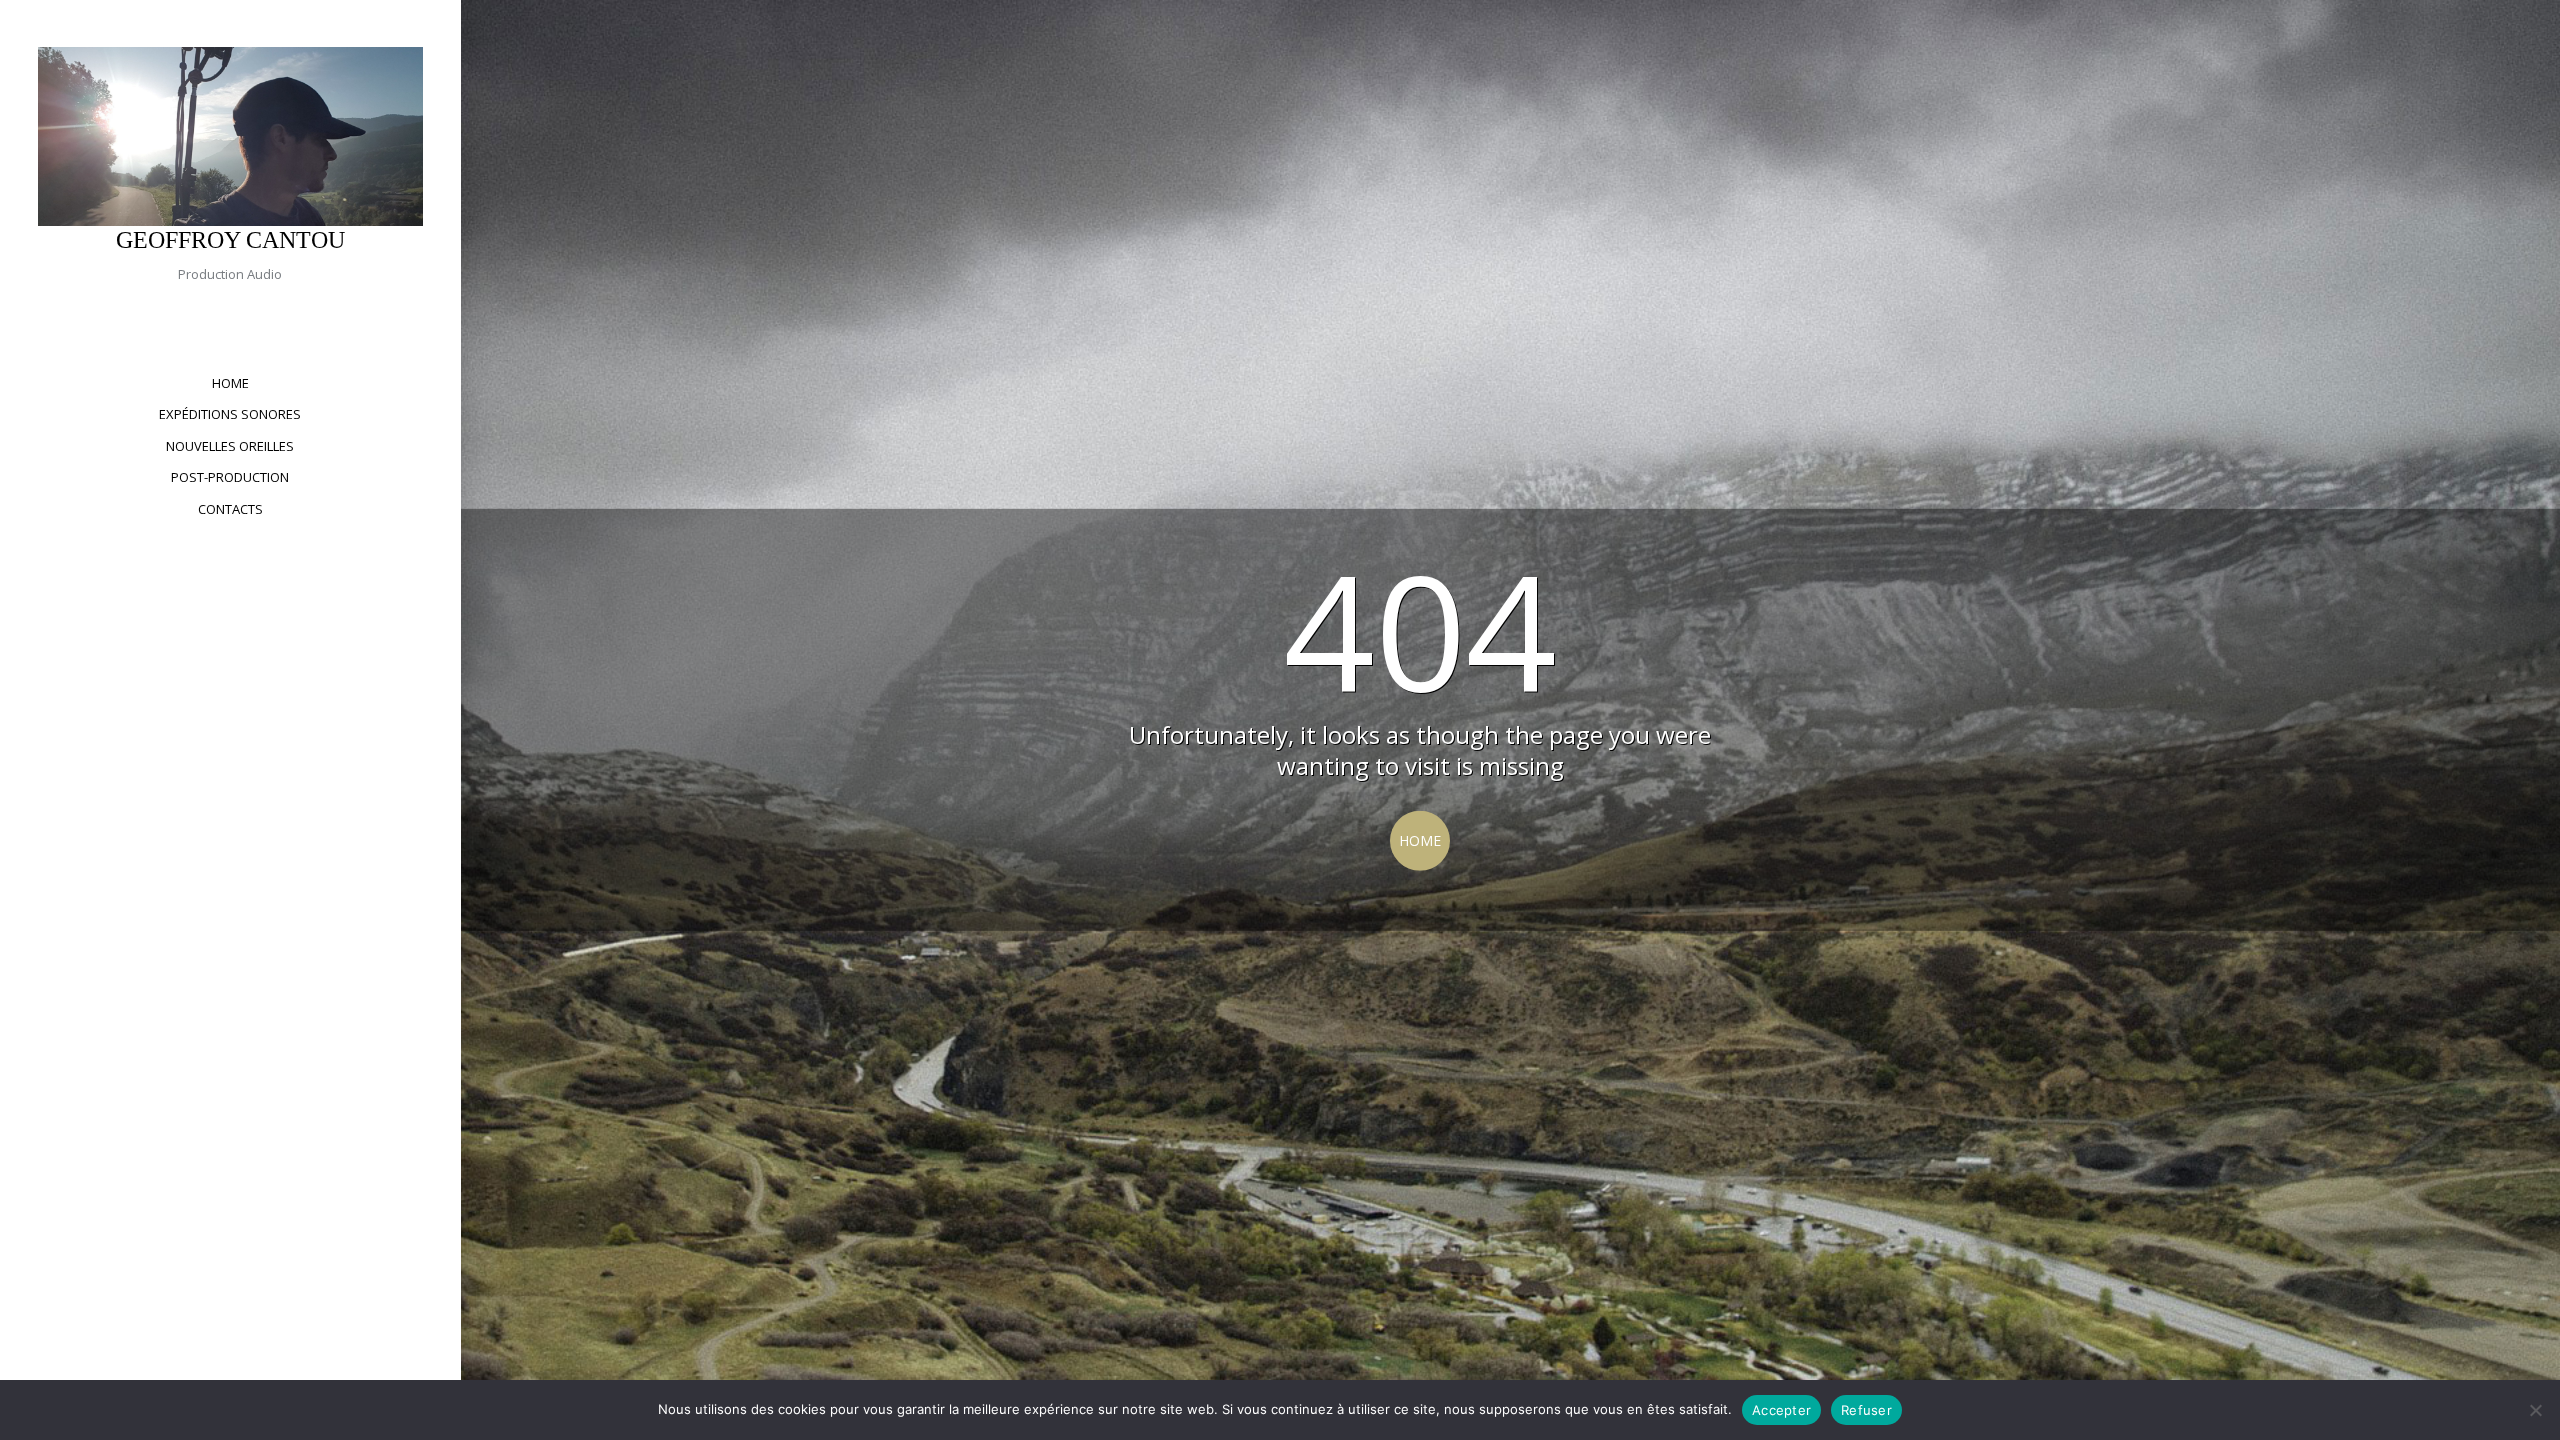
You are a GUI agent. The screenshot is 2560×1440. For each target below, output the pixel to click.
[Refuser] (2535, 1410)
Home (230, 383)
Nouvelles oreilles (230, 446)
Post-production (230, 477)
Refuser (1866, 1410)
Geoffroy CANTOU (230, 240)
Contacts (230, 509)
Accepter (1781, 1410)
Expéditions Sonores (230, 414)
